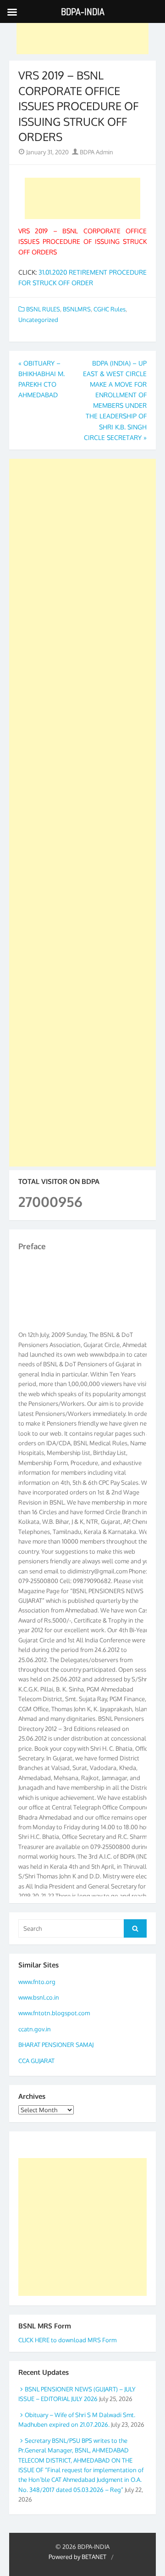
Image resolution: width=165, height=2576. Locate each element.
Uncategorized (38, 320)
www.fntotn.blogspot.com (54, 2013)
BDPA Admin (96, 152)
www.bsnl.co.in (39, 1997)
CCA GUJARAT (36, 2061)
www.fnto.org (37, 1982)
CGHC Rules (110, 309)
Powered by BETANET (77, 2557)
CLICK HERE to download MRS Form (67, 2340)
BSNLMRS (77, 309)
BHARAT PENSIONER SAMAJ (56, 2045)
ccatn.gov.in (35, 2029)
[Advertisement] (82, 34)
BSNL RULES (43, 309)
